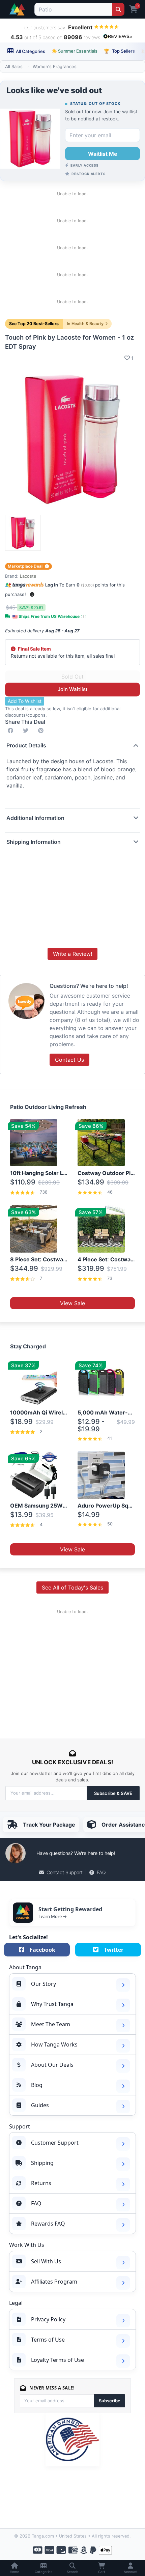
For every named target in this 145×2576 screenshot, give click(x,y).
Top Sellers (119, 51)
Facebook (42, 1950)
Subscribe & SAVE (113, 1793)
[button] (32, 594)
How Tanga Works (54, 2044)
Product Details (26, 745)
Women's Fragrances (55, 66)
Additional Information (35, 818)
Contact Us (69, 1060)
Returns (41, 2183)
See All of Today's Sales (72, 1587)
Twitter (114, 1950)
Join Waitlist (73, 689)
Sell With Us (46, 2261)
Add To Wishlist (25, 701)
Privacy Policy (48, 2319)
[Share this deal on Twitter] (27, 731)
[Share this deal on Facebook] (12, 731)
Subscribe (110, 2401)
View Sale (72, 1303)
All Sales (14, 66)
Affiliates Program (54, 2282)
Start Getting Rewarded (70, 1909)
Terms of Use (48, 2340)
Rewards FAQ (48, 2224)
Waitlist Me (103, 154)
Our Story (43, 1984)
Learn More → (53, 1916)
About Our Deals (52, 2065)
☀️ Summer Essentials (75, 51)
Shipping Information (34, 842)
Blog (37, 2085)
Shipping (42, 2163)
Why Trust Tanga (52, 2004)
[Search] (118, 9)
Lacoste (28, 576)
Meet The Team (51, 2024)
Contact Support (65, 1872)
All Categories (30, 51)
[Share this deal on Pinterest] (42, 731)
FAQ (101, 1872)
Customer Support (55, 2143)
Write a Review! (72, 954)
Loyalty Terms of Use (57, 2360)
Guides (40, 2105)
